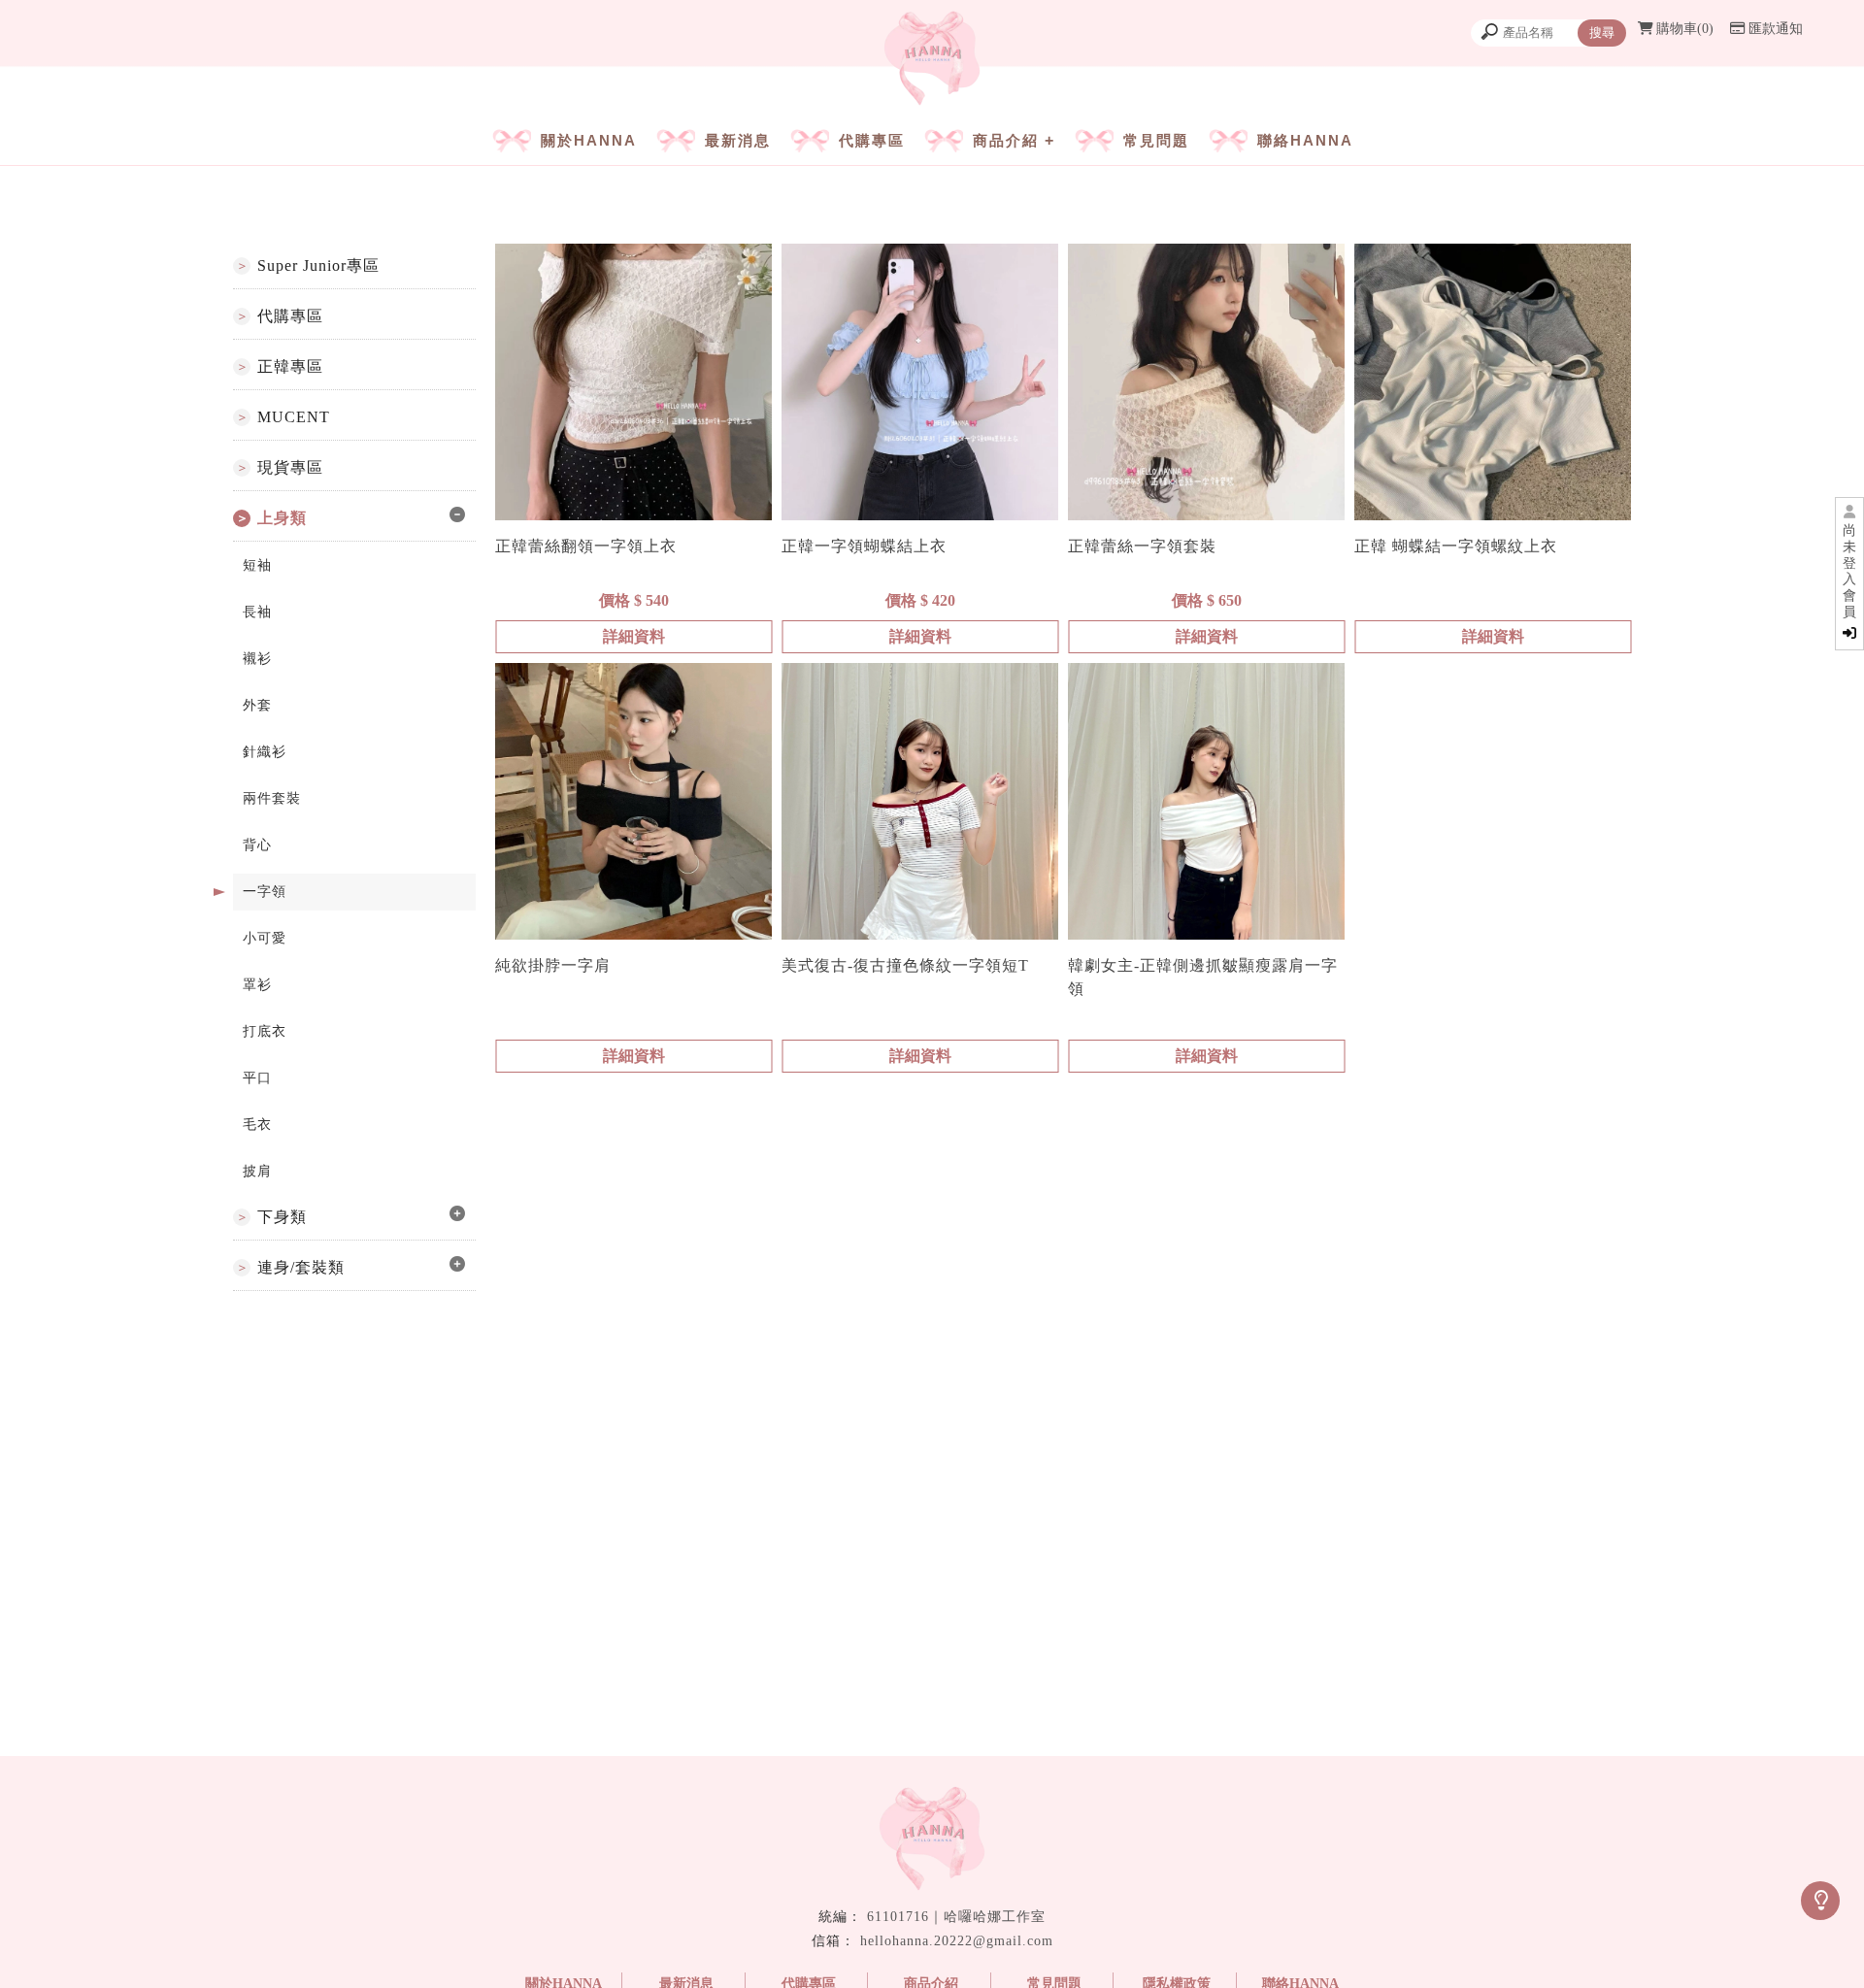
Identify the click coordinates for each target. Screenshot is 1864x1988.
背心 (257, 845)
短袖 (257, 565)
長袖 (257, 612)
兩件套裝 (272, 798)
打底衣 (265, 1031)
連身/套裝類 (301, 1267)
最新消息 (738, 140)
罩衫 (257, 985)
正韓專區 (290, 366)
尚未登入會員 (1849, 571)
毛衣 (257, 1125)
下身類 (282, 1217)
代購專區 (872, 140)
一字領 (265, 892)
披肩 (257, 1171)
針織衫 (265, 752)
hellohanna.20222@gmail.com (957, 1941)
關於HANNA (589, 140)
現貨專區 (290, 467)
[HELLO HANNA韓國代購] (932, 61)
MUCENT (294, 417)
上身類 (282, 518)
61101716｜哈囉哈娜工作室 (956, 1917)
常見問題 (1156, 140)
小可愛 (265, 938)
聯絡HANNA (1305, 140)
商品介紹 (1006, 140)
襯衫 (257, 659)
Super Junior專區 (318, 265)
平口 (257, 1078)
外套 (257, 705)
